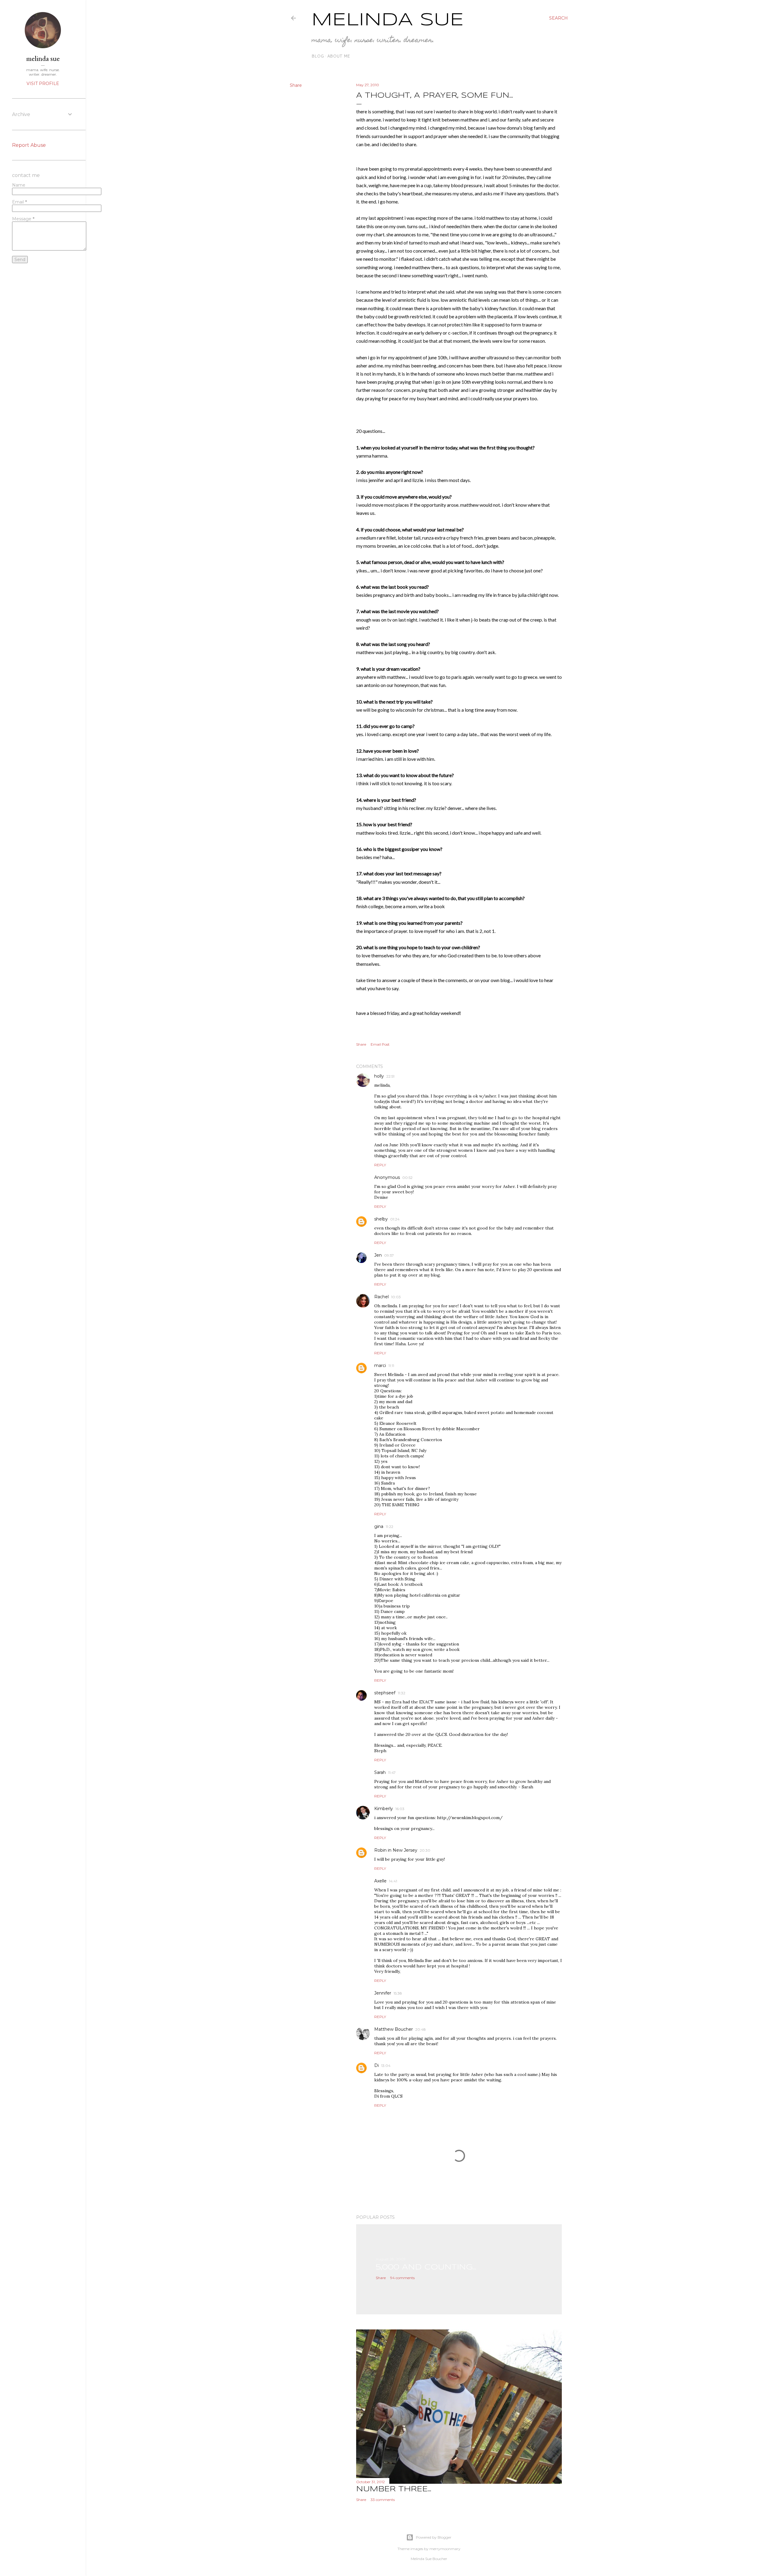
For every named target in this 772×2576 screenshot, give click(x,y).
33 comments (383, 2500)
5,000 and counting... (426, 2267)
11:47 (392, 1773)
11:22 (389, 1527)
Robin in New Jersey (396, 1850)
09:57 (389, 1255)
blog (318, 56)
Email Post (380, 1044)
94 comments (402, 2278)
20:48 (421, 2029)
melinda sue (43, 58)
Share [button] (296, 85)
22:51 (390, 1076)
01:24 (395, 1219)
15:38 (398, 1993)
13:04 (386, 2066)
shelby (381, 1219)
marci (380, 1365)
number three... (394, 2489)
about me (339, 56)
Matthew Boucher (394, 2029)
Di (377, 2065)
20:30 (425, 1850)
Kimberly (384, 1809)
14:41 (393, 1881)
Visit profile (43, 83)
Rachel (381, 1297)
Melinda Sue (388, 20)
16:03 (400, 1809)
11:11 (391, 1366)
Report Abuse (29, 145)
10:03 (396, 1297)
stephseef (385, 1693)
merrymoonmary (445, 2549)
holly (379, 1076)
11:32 (402, 1693)
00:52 (407, 1178)
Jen (378, 1255)
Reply (380, 1165)
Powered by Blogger (434, 2537)
